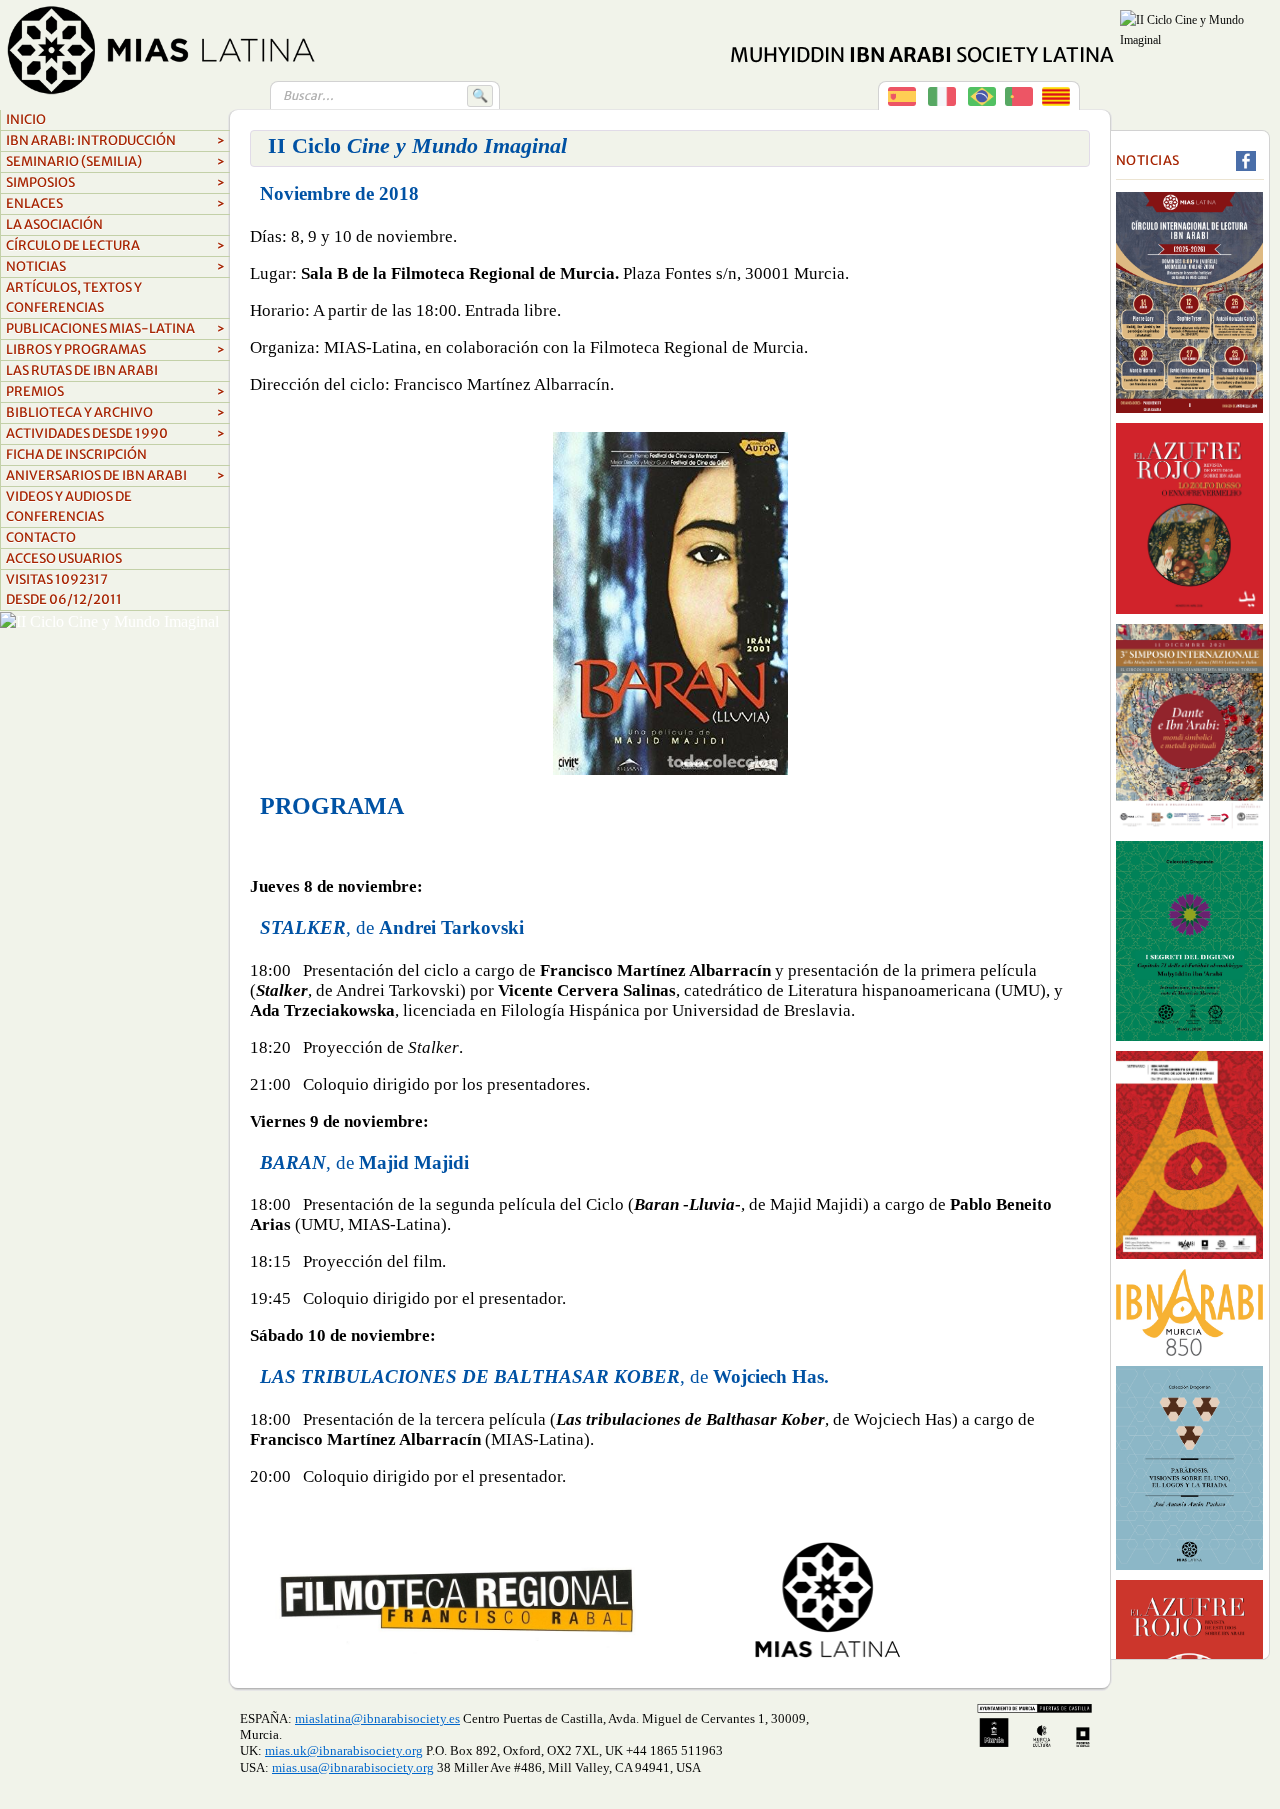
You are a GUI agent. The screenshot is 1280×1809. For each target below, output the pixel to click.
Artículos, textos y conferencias (74, 297)
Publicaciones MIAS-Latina (115, 328)
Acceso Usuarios (64, 558)
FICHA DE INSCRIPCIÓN (76, 454)
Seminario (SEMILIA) (115, 161)
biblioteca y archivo (115, 412)
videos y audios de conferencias (69, 506)
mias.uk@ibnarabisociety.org (344, 1750)
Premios (115, 391)
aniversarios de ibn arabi (115, 475)
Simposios (115, 182)
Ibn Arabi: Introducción (115, 140)
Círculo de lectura (115, 245)
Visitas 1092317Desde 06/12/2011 (64, 589)
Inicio (26, 119)
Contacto (41, 537)
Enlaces (115, 203)
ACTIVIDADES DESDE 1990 (115, 433)
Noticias (115, 266)
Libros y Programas (115, 349)
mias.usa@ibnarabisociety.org (353, 1767)
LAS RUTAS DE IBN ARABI (82, 370)
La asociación (54, 224)
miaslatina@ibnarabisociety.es (377, 1718)
